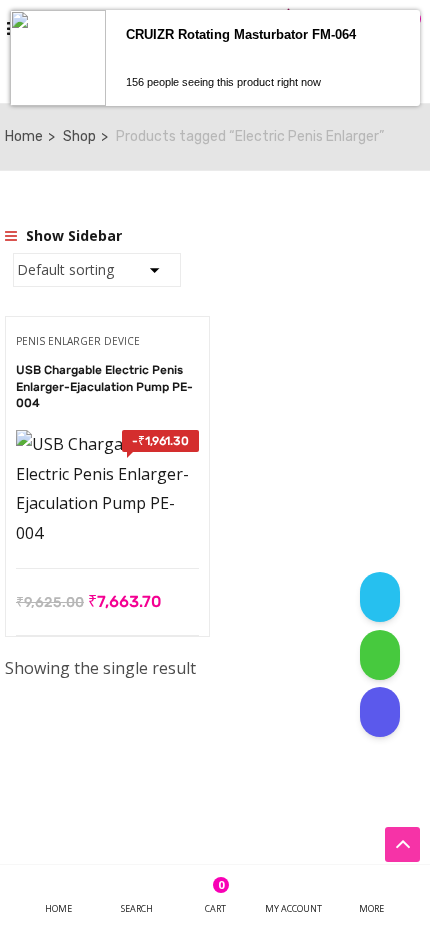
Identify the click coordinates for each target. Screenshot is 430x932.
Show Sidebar (72, 235)
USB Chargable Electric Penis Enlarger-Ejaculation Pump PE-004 (104, 387)
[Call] (380, 712)
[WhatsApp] (380, 655)
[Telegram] (380, 597)
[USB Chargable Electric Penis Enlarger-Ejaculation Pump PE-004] (107, 444)
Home (24, 136)
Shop (79, 136)
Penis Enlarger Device (78, 341)
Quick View (107, 518)
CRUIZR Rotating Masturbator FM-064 (241, 34)
